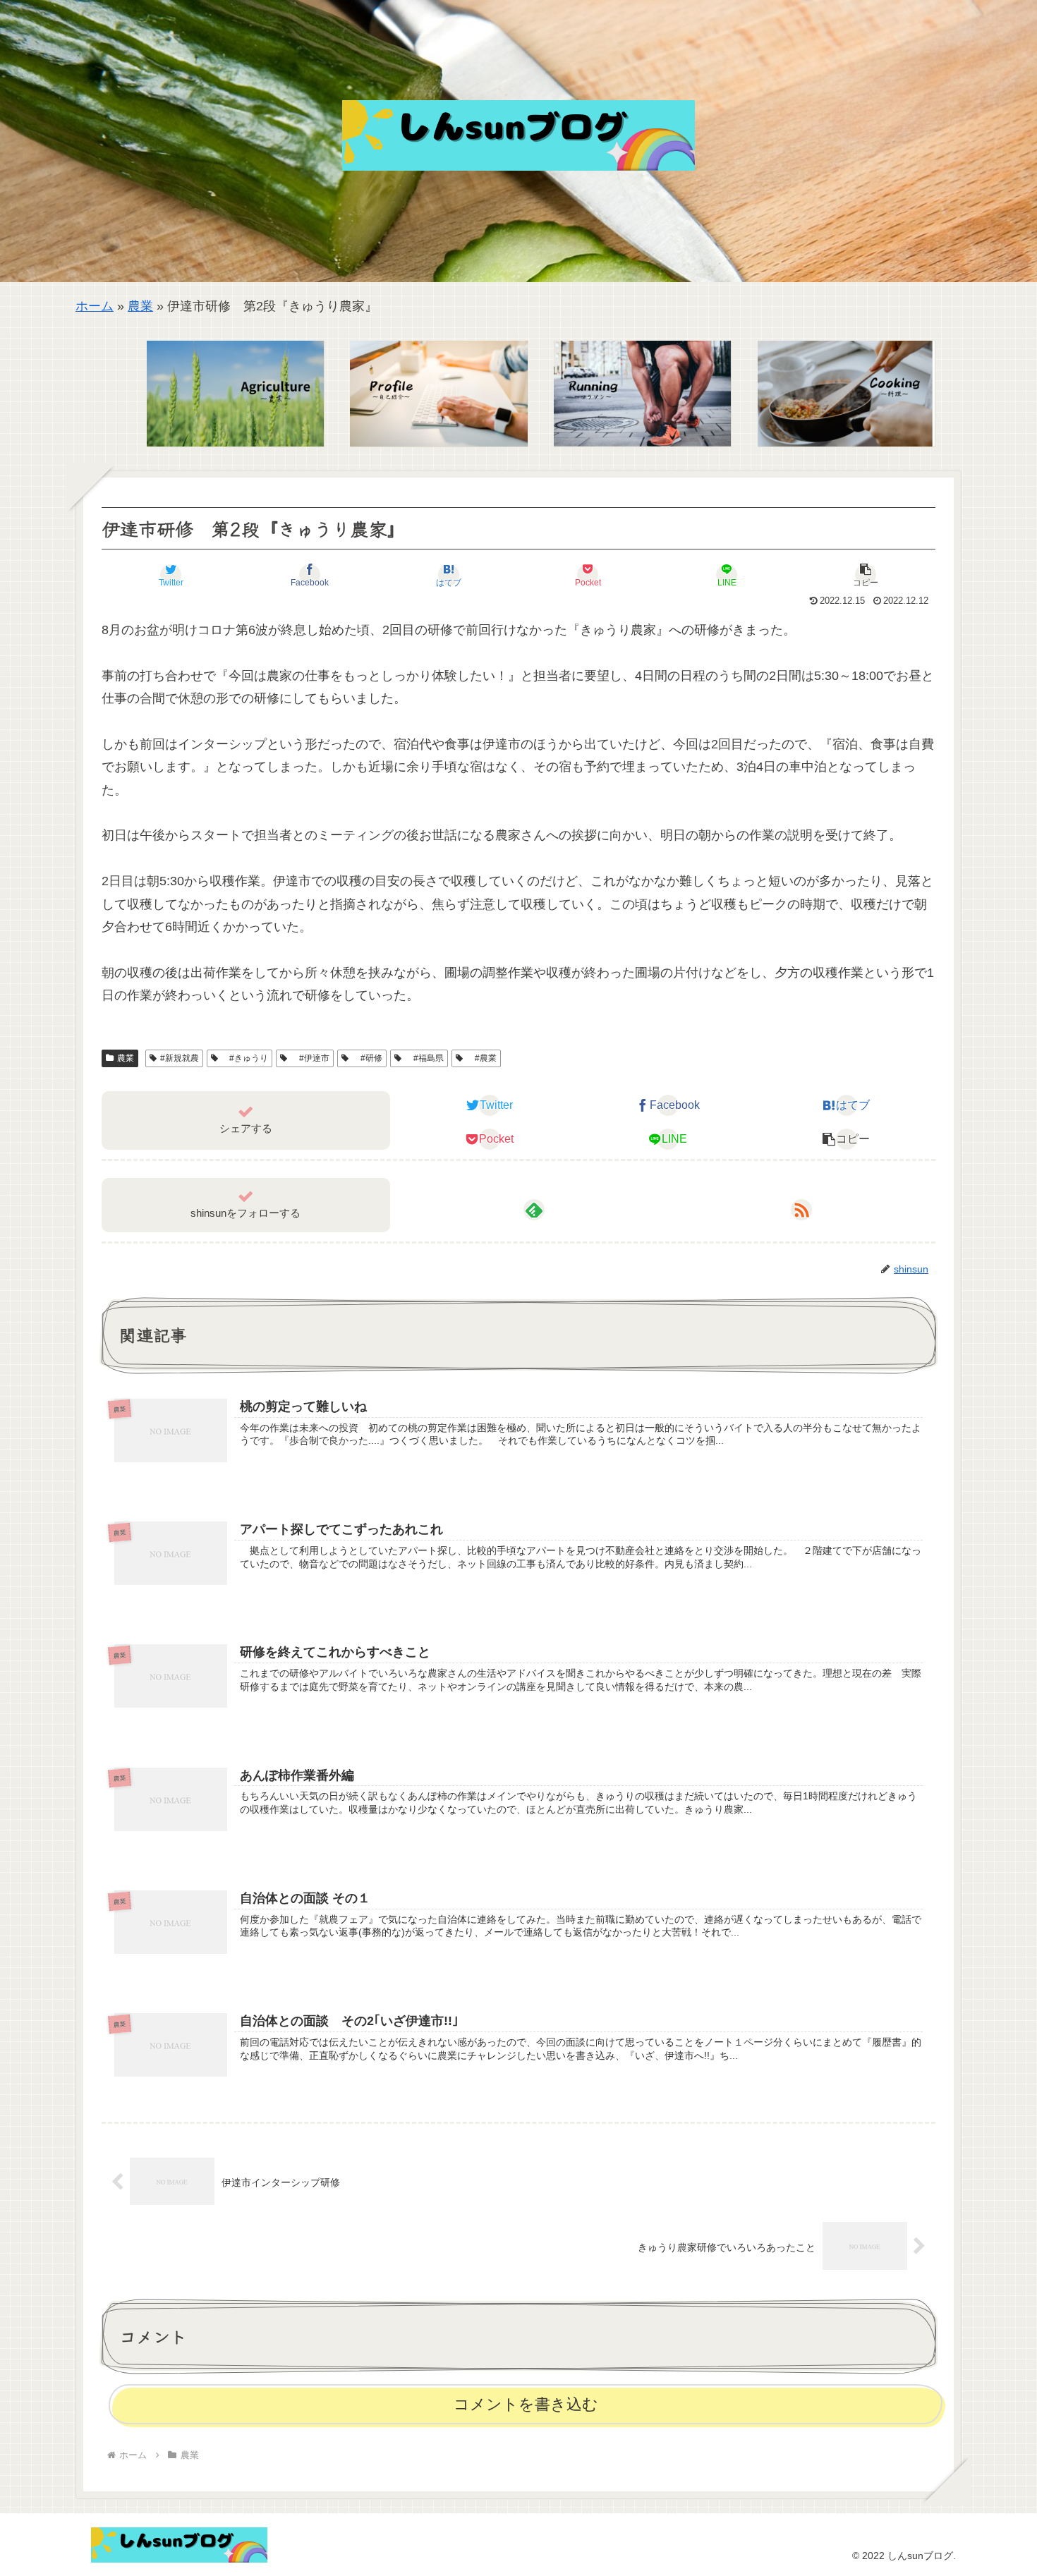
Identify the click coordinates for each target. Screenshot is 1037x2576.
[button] (866, 575)
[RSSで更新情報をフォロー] (801, 1210)
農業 (140, 306)
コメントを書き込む (526, 2404)
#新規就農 (180, 1058)
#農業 (481, 1058)
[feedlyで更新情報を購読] (534, 1210)
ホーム (95, 306)
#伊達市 (310, 1058)
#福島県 (424, 1058)
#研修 (367, 1058)
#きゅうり (244, 1058)
